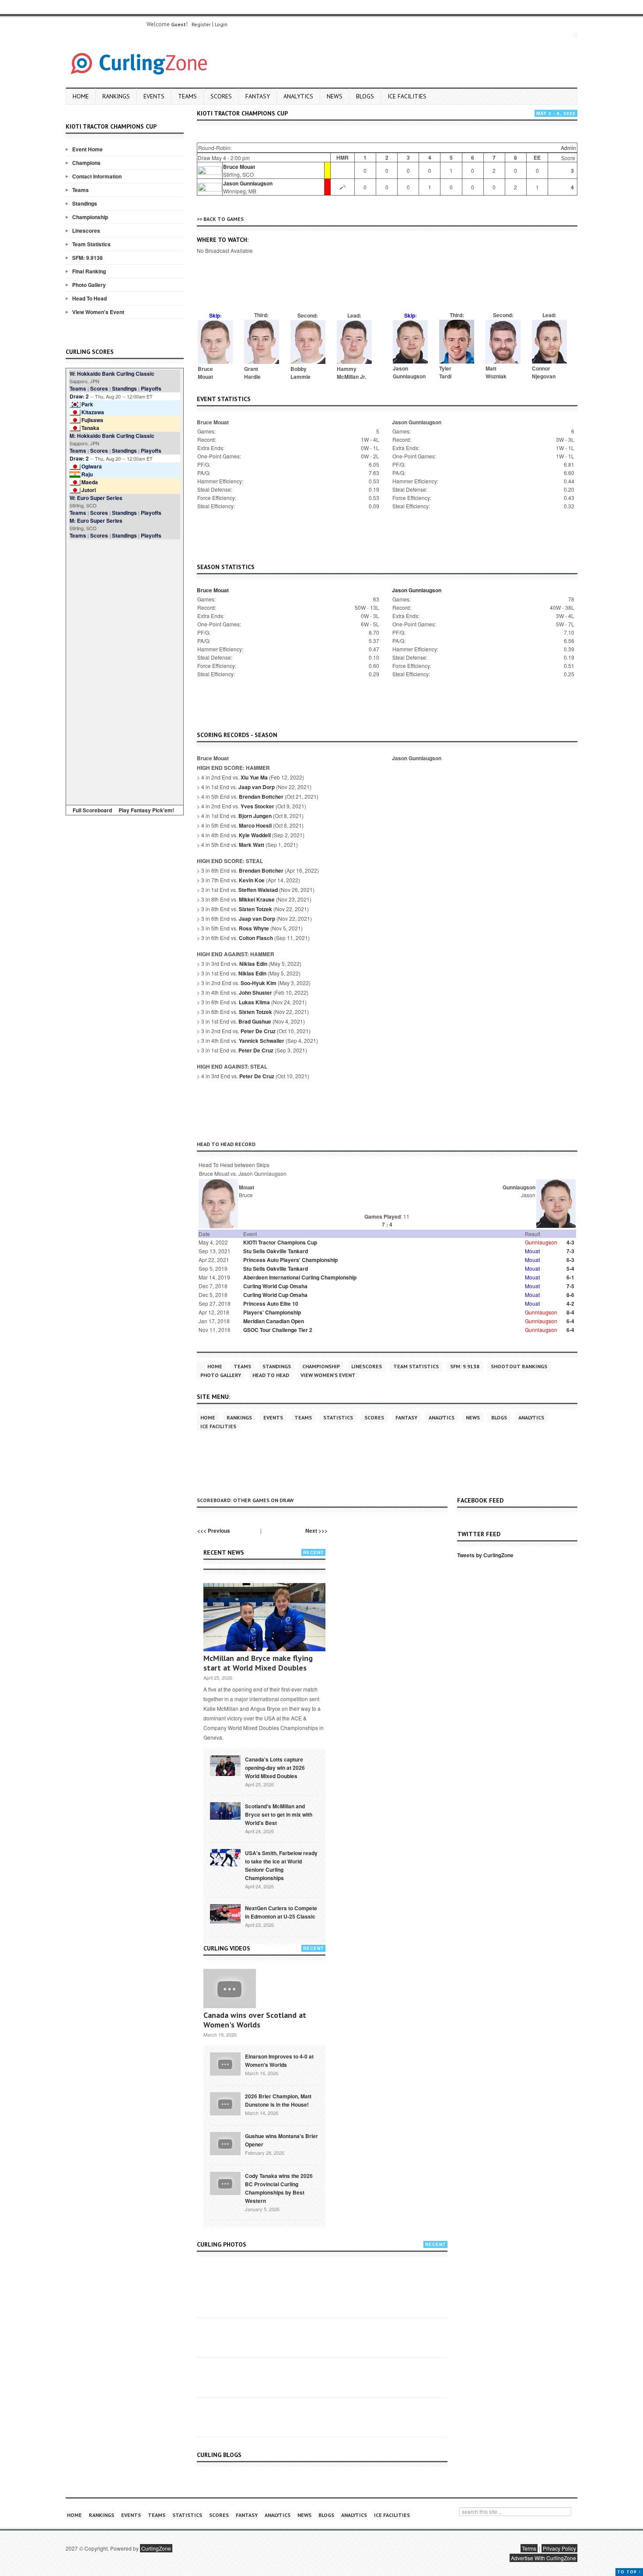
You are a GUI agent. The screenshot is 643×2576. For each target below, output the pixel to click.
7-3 (570, 1251)
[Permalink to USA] (225, 1857)
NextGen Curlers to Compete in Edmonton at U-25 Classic (281, 1912)
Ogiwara (92, 466)
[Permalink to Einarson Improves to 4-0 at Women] (225, 2063)
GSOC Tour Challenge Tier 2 (278, 1330)
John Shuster (255, 993)
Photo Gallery (89, 285)
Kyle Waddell (255, 835)
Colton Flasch (256, 938)
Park (87, 404)
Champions (86, 163)
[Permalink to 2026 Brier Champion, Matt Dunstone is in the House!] (225, 2103)
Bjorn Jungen (255, 816)
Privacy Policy (559, 2548)
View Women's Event (98, 312)
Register (201, 24)
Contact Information (97, 176)
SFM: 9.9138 (87, 258)
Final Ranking (89, 271)
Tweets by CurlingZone (485, 1555)
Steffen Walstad (258, 890)
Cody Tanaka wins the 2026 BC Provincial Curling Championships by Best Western (279, 2188)
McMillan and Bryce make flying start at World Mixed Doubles (258, 1663)
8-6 (570, 1295)
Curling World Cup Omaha (275, 1286)
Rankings (116, 96)
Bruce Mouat (239, 167)
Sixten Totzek (255, 909)
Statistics (338, 1417)
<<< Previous (214, 1531)
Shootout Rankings (519, 1366)
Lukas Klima (254, 1002)
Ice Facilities (407, 96)
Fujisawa (92, 420)
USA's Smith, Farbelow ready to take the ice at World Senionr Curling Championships (281, 1865)
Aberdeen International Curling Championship (300, 1277)
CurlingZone (156, 2548)
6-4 (570, 1321)
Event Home (87, 149)
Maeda (90, 482)
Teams (187, 96)
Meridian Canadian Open (274, 1321)
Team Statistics (91, 244)
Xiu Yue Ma (254, 777)
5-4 (570, 1269)
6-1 (570, 1277)
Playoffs (151, 388)
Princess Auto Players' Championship (290, 1260)
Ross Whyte (254, 928)
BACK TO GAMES (224, 219)
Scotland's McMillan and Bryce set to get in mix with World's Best (279, 1814)
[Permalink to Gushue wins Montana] (225, 2143)
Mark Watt (252, 845)
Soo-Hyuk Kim (259, 983)
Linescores (86, 231)
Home (81, 96)
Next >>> (316, 1531)
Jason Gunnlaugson (248, 183)
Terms (529, 2548)
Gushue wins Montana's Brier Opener (281, 2140)
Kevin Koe (252, 880)
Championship (90, 217)
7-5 (570, 1286)
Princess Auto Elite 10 (271, 1304)
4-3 (570, 1242)
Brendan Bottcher (261, 797)
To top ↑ (629, 2572)
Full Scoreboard (92, 810)
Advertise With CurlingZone (543, 2558)
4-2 (570, 1304)
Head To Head (89, 298)
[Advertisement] (125, 671)
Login (221, 24)
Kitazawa (93, 412)
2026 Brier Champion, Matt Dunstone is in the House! (278, 2100)
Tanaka (90, 428)
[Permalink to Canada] (225, 1765)
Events (154, 96)
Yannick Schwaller (262, 1041)
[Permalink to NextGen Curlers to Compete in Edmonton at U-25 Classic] (225, 1913)
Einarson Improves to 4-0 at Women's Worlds (279, 2060)
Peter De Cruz (258, 1031)
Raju (87, 474)
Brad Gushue (255, 1021)
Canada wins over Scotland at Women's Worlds (255, 2020)
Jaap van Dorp (257, 787)
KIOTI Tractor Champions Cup (280, 1242)
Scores (221, 96)
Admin (568, 148)
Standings (85, 203)
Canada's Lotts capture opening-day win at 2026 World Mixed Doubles (275, 1768)
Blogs (365, 96)
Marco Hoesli (255, 825)
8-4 (570, 1312)
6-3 (570, 1260)
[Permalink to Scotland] (225, 1810)
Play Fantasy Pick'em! (146, 810)
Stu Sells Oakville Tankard (276, 1251)
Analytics (298, 96)
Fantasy (258, 96)
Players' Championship (272, 1312)
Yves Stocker (257, 806)
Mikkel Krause (257, 899)
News (335, 96)
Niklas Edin (253, 964)
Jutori (89, 490)
